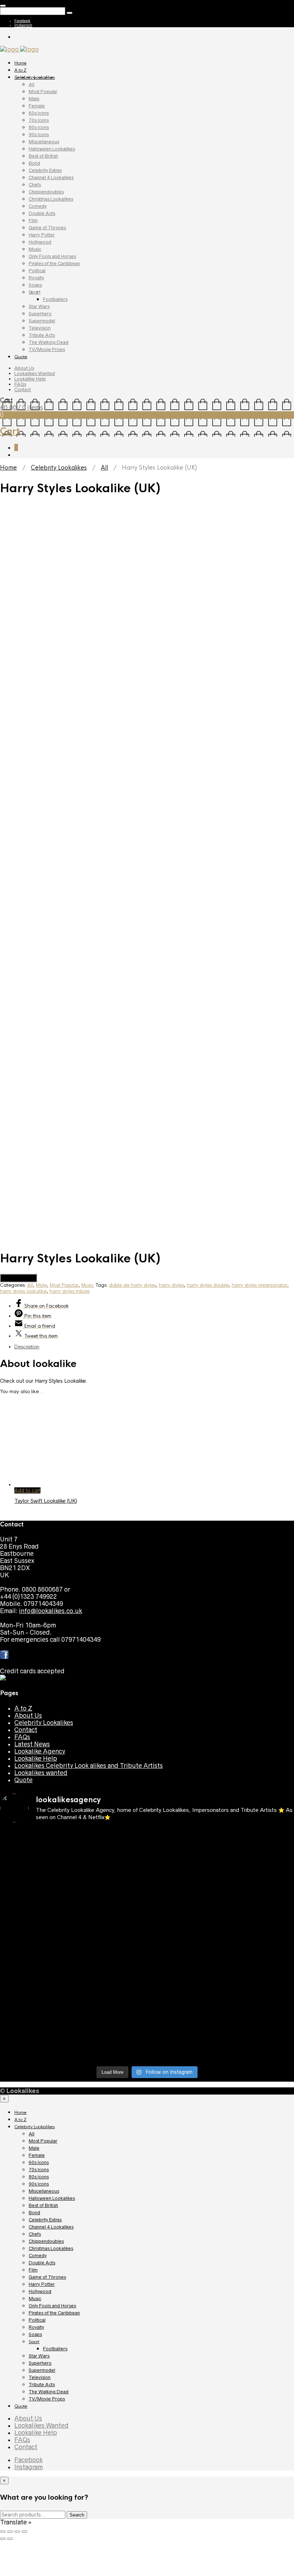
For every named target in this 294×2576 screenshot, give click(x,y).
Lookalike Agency (40, 2105)
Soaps (35, 285)
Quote (21, 357)
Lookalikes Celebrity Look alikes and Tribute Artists (89, 2119)
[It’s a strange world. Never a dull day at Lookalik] (110, 2381)
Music (35, 249)
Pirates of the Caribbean (54, 263)
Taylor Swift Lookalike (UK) (46, 1855)
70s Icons (39, 120)
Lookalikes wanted (41, 2126)
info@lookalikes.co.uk (51, 1965)
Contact (23, 390)
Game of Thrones (47, 228)
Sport (35, 292)
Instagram (23, 25)
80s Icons (39, 127)
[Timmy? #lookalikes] (35, 2188)
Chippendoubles (46, 192)
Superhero (40, 314)
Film (33, 220)
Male (34, 99)
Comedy (38, 206)
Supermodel (42, 321)
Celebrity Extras (45, 170)
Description (27, 1700)
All (32, 84)
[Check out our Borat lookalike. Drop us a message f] (35, 2392)
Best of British (43, 156)
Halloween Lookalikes (52, 149)
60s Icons (39, 113)
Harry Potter (42, 235)
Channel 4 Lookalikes (51, 178)
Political (37, 271)
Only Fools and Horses (52, 256)
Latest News (32, 2098)
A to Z (20, 70)
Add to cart (27, 1844)
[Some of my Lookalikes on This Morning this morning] (35, 2356)
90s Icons (39, 135)
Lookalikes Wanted (35, 373)
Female (37, 106)
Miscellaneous (44, 142)
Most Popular (43, 92)
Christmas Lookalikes (51, 199)
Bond (34, 163)
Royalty (36, 278)
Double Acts (42, 213)
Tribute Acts (42, 335)
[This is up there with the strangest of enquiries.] (184, 2389)
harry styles (171, 1639)
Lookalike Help (30, 379)
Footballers (55, 299)
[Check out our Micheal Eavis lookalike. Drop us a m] (184, 2317)
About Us (24, 368)
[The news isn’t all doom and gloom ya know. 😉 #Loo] (35, 2253)
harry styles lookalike (23, 1645)
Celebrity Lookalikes (35, 77)
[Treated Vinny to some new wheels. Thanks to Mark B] (35, 2306)
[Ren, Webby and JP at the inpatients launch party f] (184, 2195)
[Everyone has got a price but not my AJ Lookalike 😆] (184, 2356)
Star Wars (39, 306)
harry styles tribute (70, 1645)
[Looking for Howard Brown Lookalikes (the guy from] (110, 2310)
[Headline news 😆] (110, 2242)
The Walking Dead (49, 342)
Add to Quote (18, 1632)
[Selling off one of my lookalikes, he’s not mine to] (110, 2206)
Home (20, 63)
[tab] (154, 1700)
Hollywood (40, 242)
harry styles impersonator (259, 1639)
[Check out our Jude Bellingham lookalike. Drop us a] (184, 2263)
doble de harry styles (132, 1639)
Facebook (22, 21)
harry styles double (208, 1639)
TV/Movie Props (47, 349)
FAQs (20, 384)
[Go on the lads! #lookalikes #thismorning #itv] (110, 2356)
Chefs (35, 185)
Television (40, 328)
